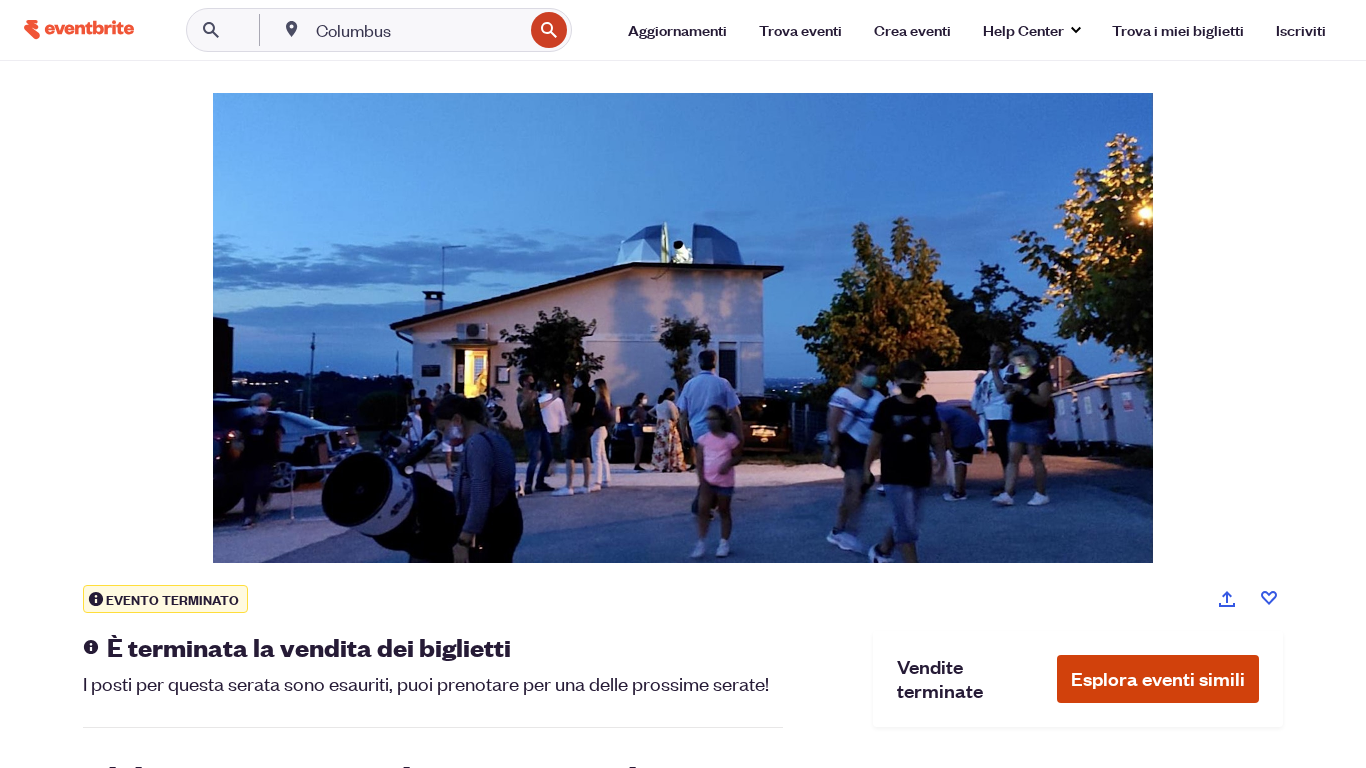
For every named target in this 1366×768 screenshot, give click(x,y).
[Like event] (1269, 598)
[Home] (79, 29)
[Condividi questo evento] (1227, 599)
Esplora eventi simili (1158, 678)
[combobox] (417, 30)
